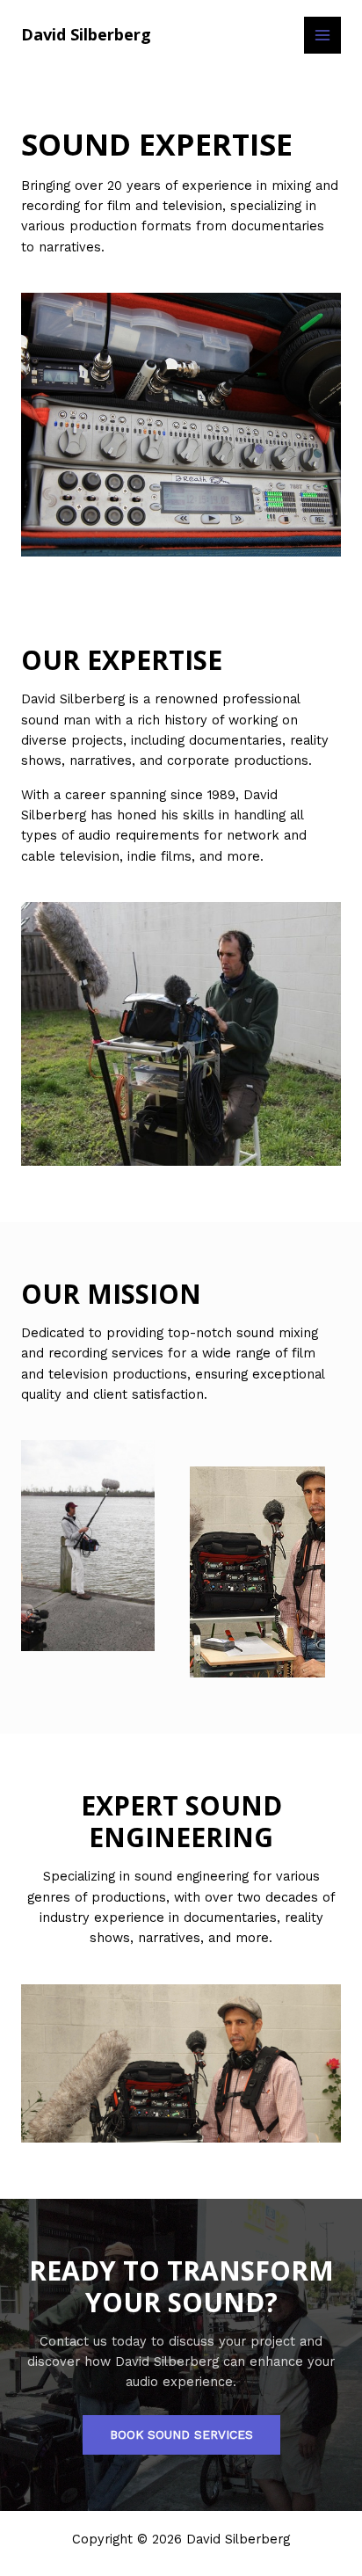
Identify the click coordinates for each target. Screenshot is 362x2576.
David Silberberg (86, 34)
